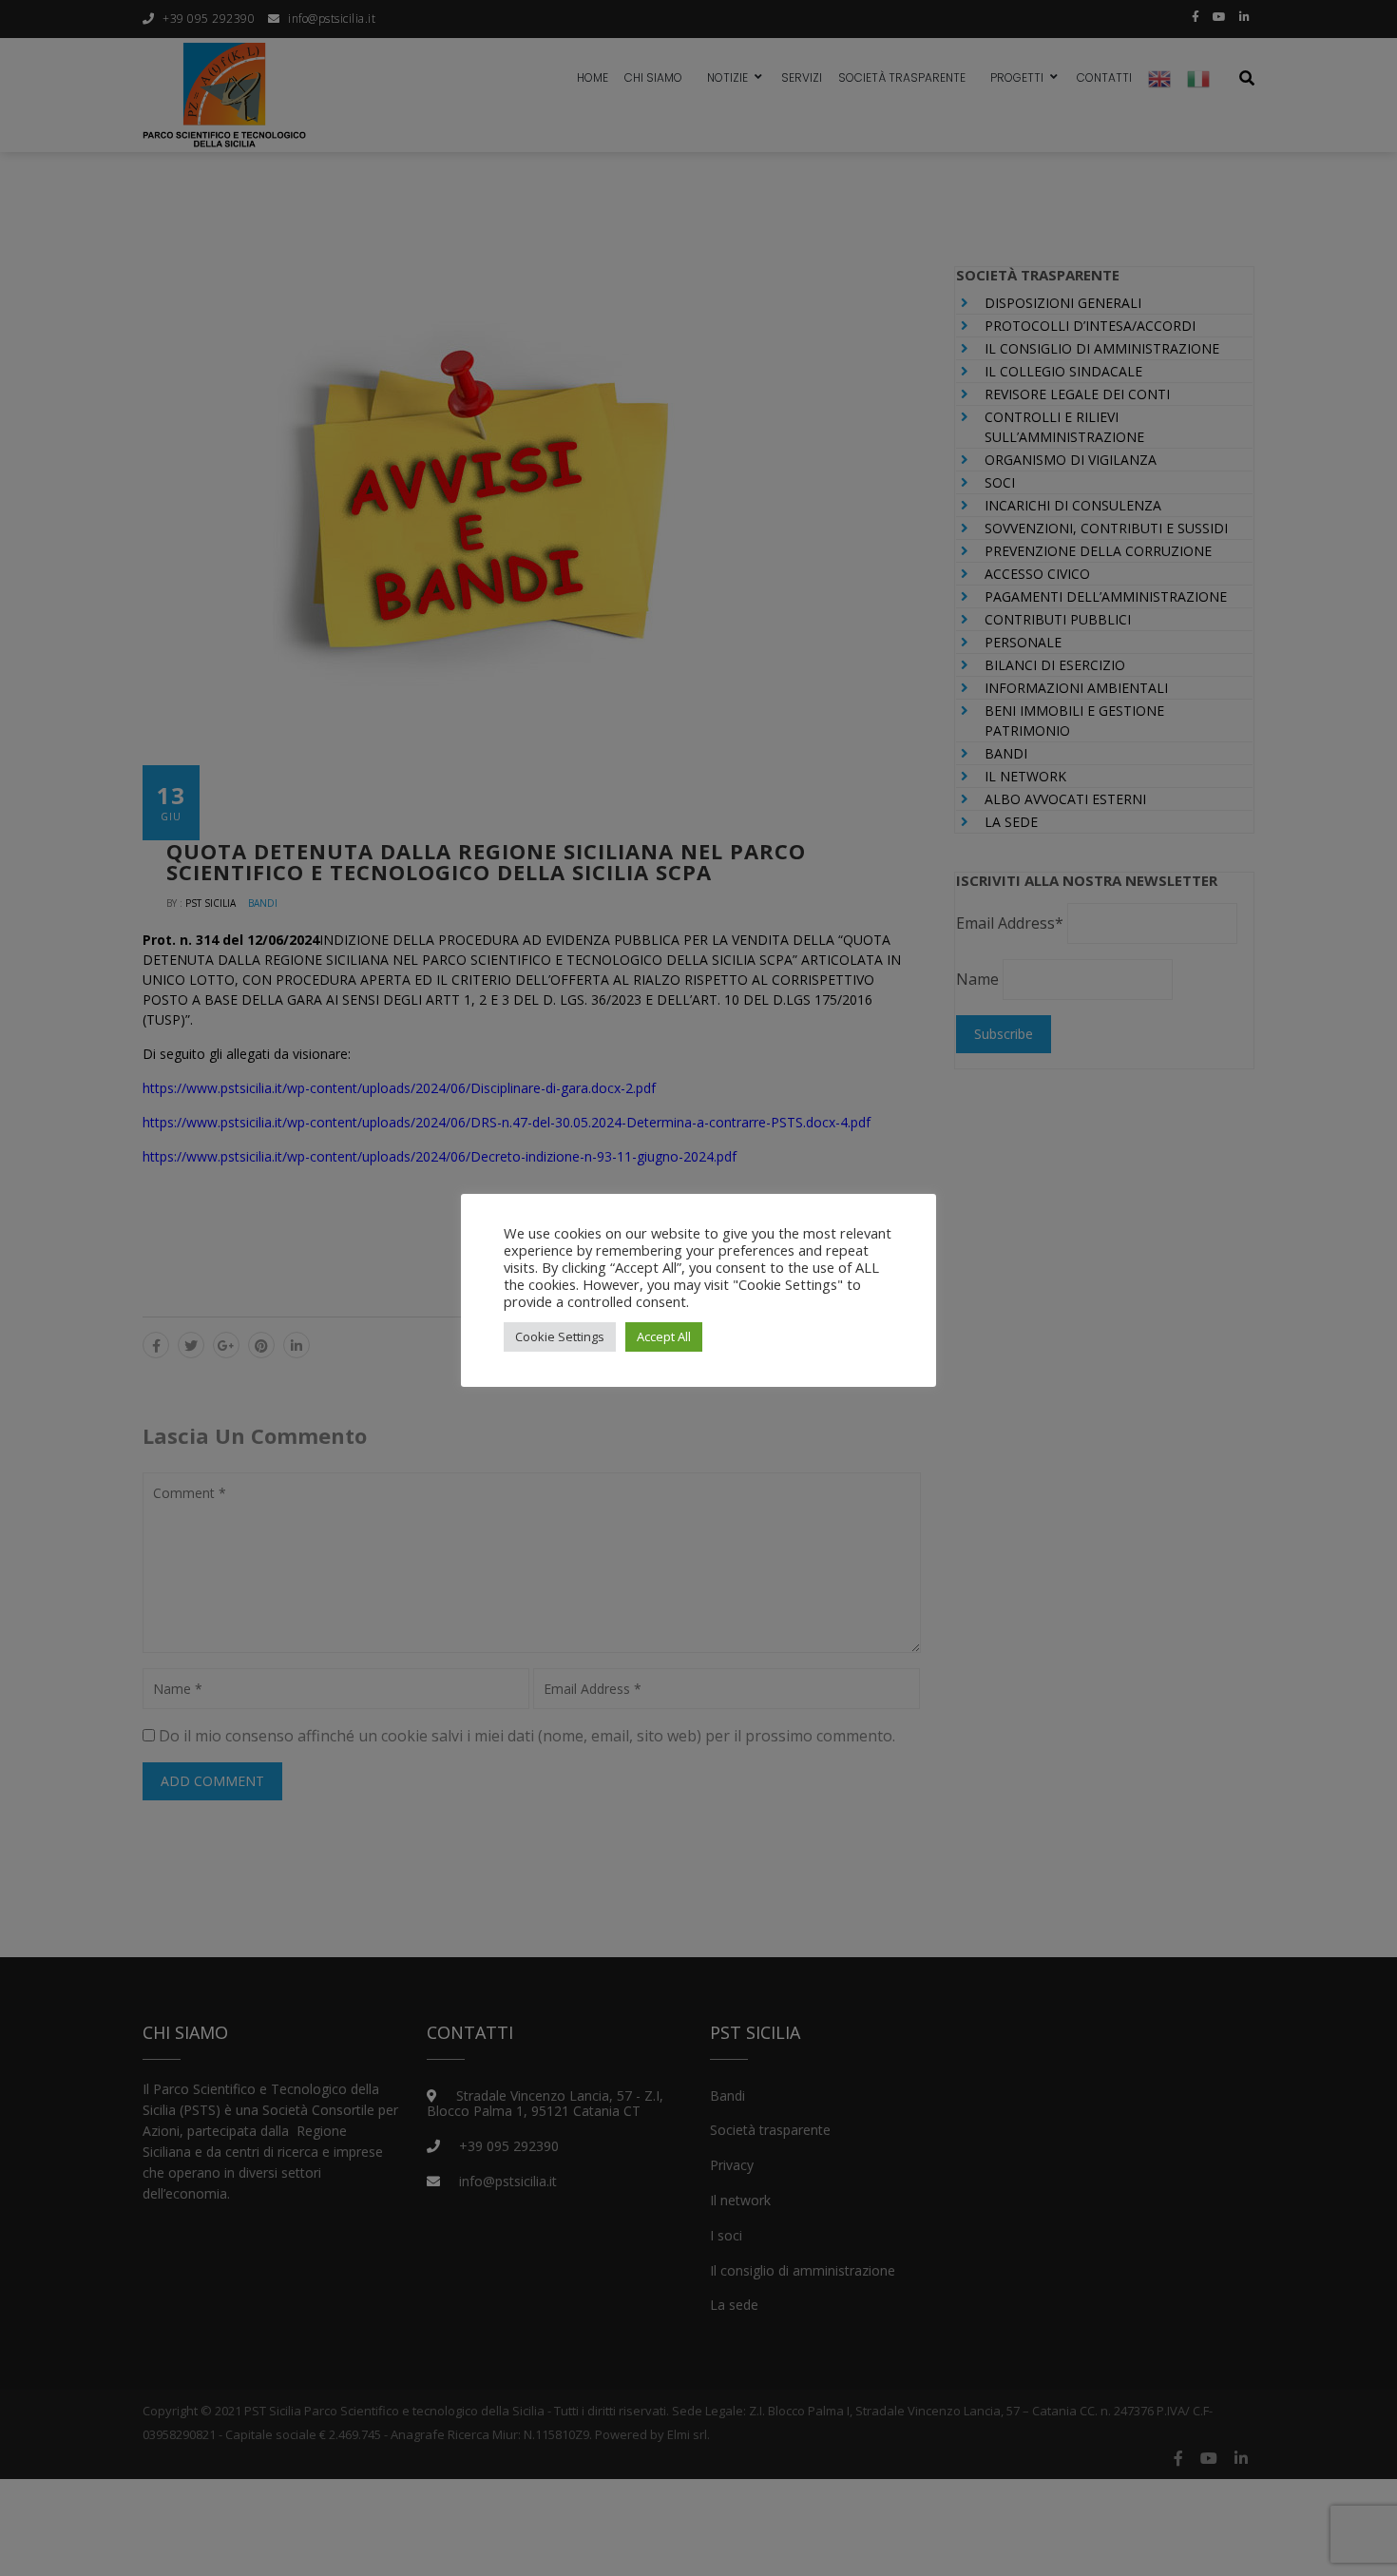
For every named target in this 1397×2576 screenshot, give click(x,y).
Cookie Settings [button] (560, 1336)
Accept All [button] (664, 1336)
